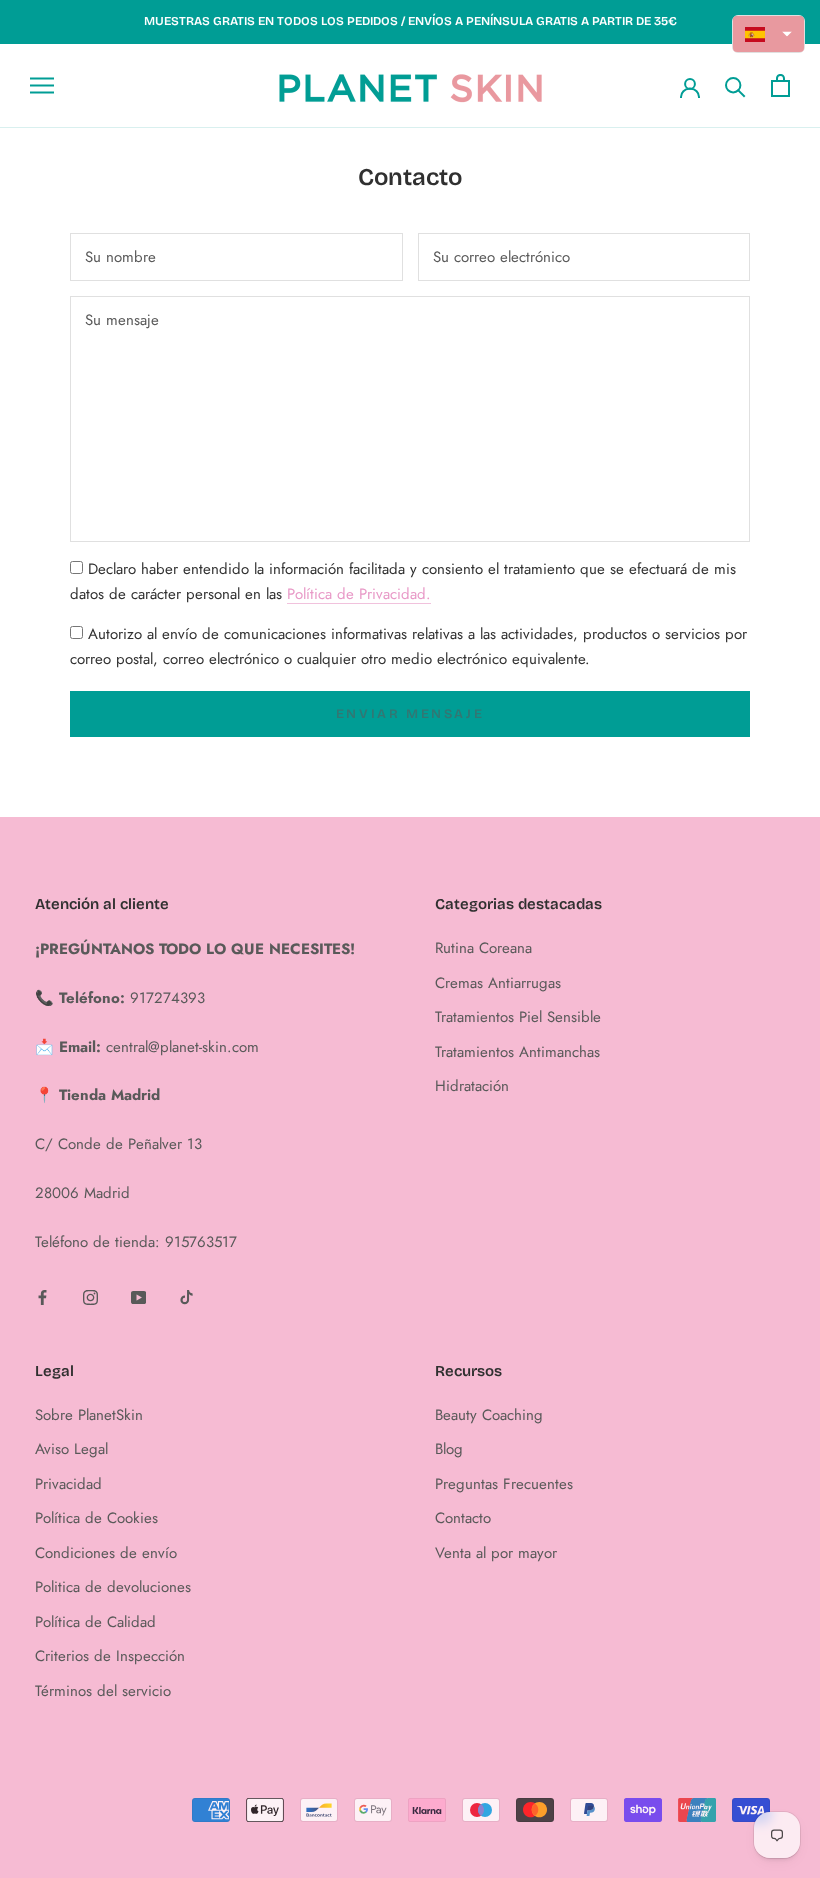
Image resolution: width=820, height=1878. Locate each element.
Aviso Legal (71, 1449)
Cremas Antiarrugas (498, 983)
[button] (769, 34)
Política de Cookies (96, 1518)
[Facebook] (42, 1296)
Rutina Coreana (483, 948)
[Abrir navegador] (42, 85)
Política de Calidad (95, 1622)
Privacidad (68, 1484)
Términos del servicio (103, 1691)
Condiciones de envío (106, 1553)
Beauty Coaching (489, 1415)
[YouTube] (138, 1296)
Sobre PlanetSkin (89, 1415)
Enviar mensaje (410, 714)
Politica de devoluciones (113, 1587)
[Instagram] (90, 1296)
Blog (449, 1449)
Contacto (463, 1518)
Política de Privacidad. (359, 594)
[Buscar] (735, 85)
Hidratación (472, 1086)
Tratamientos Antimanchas (517, 1052)
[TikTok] (186, 1296)
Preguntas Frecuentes (504, 1484)
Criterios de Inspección (110, 1656)
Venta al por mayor (496, 1553)
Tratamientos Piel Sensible (518, 1017)
